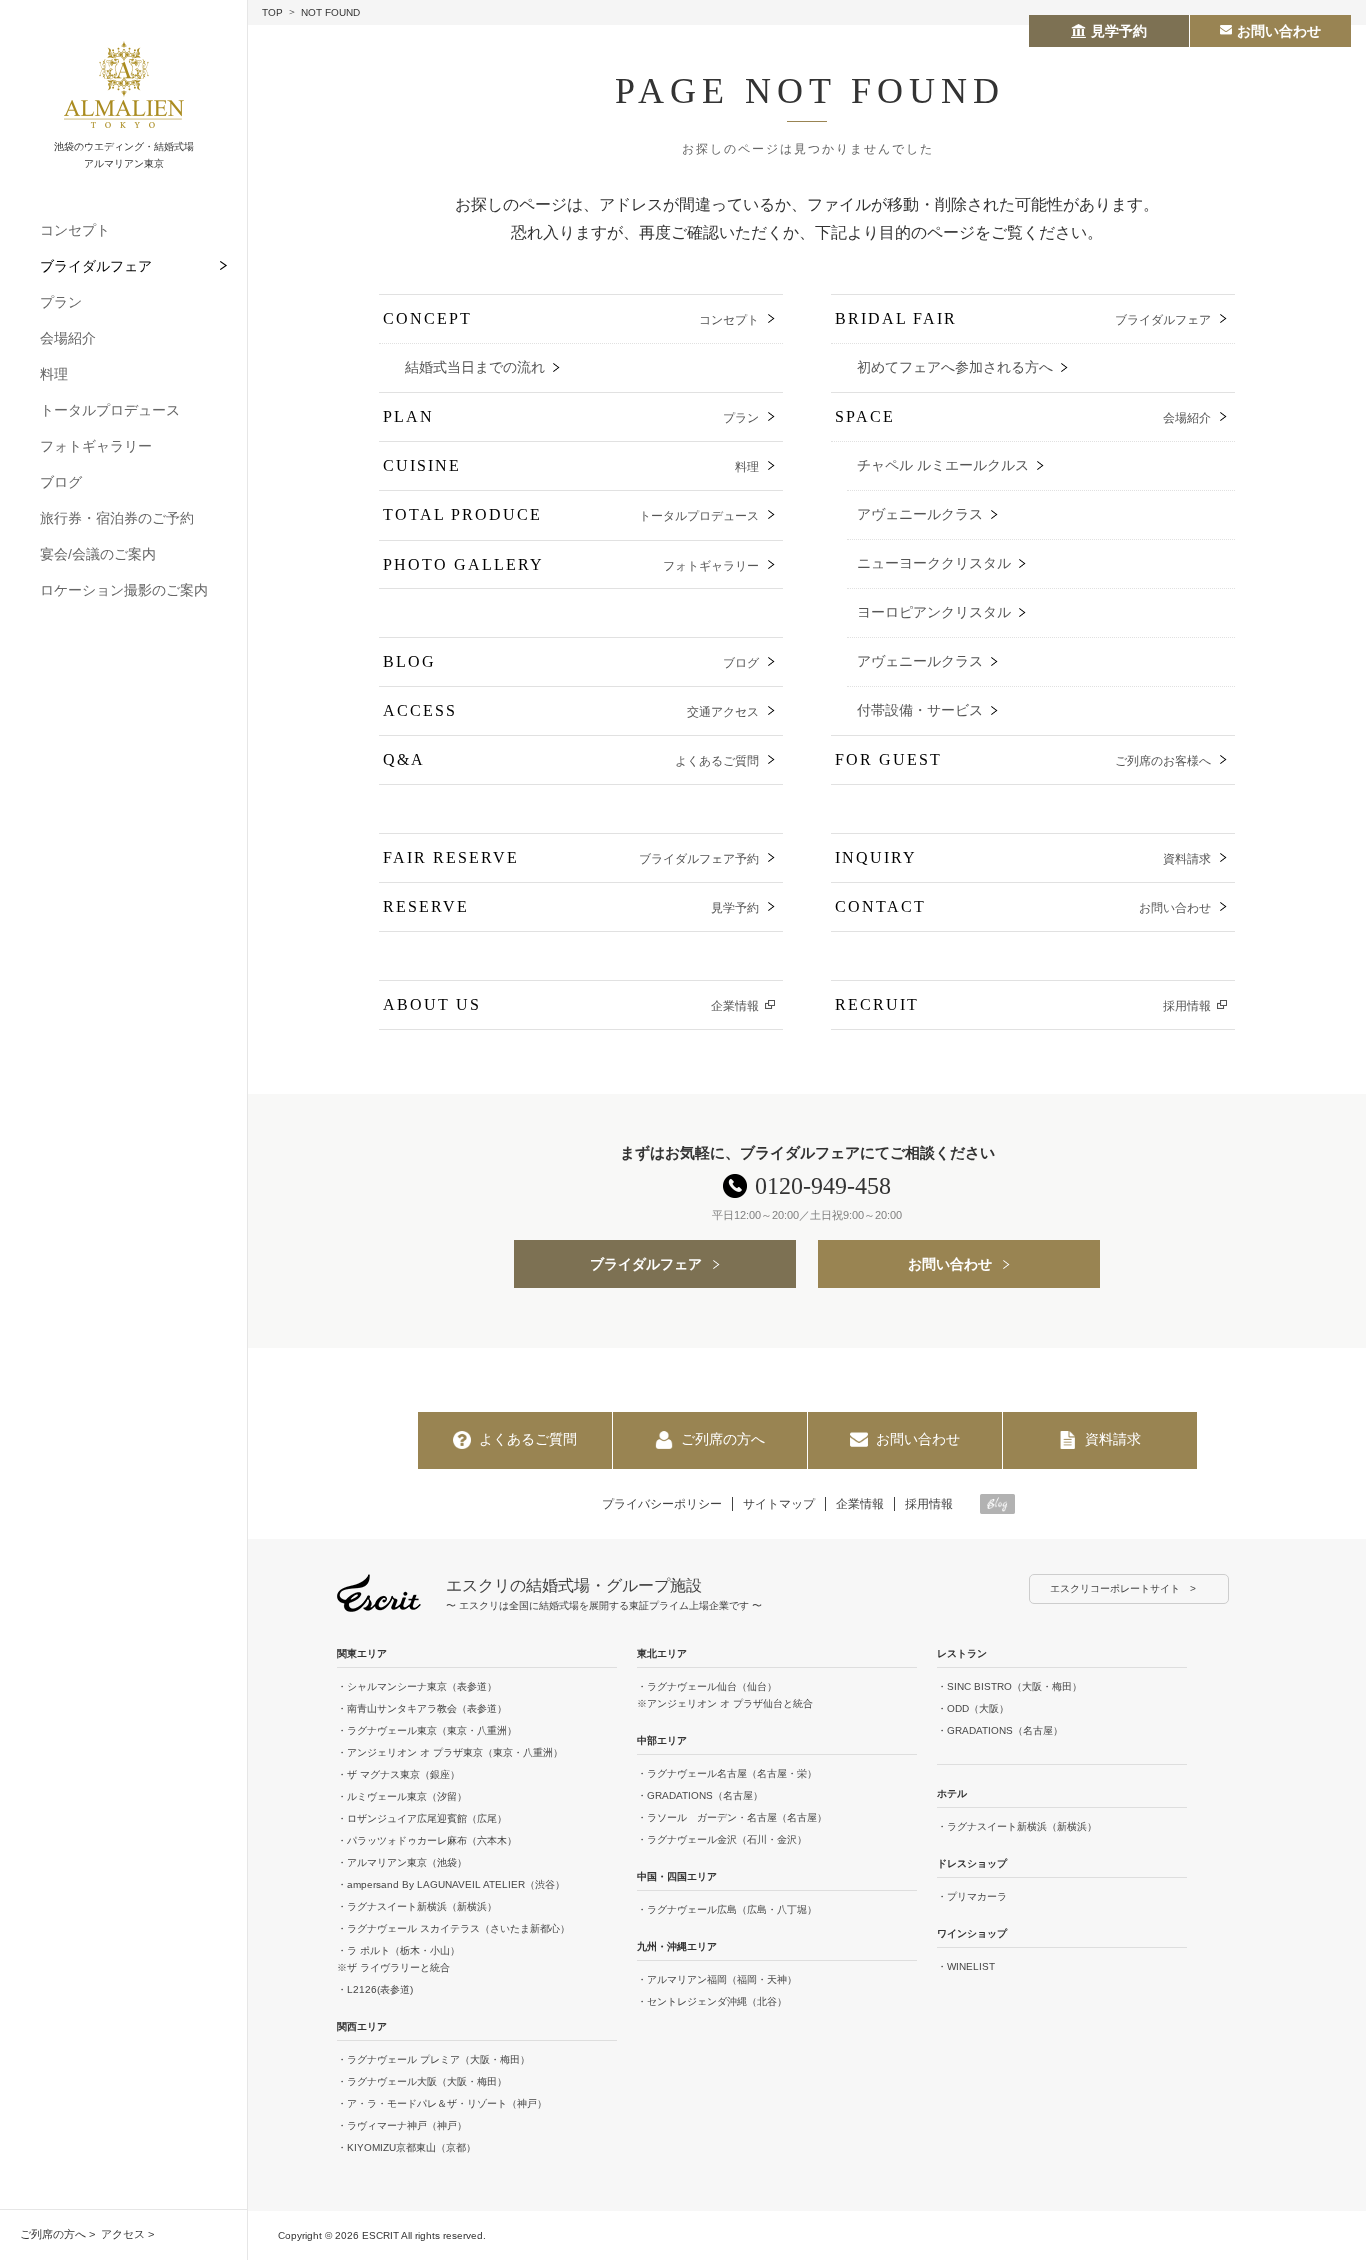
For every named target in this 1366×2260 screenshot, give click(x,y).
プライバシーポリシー (662, 1504)
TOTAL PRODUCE (571, 514)
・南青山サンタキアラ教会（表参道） (422, 1708)
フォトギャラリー (96, 446)
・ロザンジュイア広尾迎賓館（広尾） (422, 1818)
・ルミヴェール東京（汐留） (402, 1796)
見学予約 (1119, 31)
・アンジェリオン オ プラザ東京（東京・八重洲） (450, 1752)
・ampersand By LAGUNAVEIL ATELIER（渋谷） (451, 1884)
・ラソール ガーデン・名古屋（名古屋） (732, 1817)
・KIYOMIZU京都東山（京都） (406, 2147)
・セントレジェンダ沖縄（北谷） (712, 2001)
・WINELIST (966, 1966)
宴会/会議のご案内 (98, 554)
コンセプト (75, 230)
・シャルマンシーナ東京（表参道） (417, 1686)
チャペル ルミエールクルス (943, 465)
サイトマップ (779, 1504)
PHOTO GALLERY (571, 564)
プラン (61, 302)
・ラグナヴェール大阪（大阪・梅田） (422, 2081)
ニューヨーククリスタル (934, 563)
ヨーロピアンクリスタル (934, 612)
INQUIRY (1023, 857)
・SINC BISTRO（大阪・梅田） (1009, 1686)
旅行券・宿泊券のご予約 (117, 518)
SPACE (1023, 416)
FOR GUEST (1023, 759)
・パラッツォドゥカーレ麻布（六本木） (427, 1840)
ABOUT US (571, 1004)
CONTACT (1023, 906)
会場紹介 (68, 338)
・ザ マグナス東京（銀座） (398, 1774)
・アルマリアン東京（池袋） (402, 1862)
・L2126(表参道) (375, 1989)
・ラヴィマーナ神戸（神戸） (402, 2125)
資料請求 (1113, 1439)
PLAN (571, 416)
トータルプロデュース (110, 410)
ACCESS (571, 710)
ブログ (61, 482)
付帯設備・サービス (920, 710)
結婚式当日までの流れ (475, 367)
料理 (54, 374)
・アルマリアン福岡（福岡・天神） (717, 1979)
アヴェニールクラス (920, 514)
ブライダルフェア (96, 266)
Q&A (571, 759)
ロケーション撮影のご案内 (124, 590)
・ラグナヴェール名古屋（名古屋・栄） (727, 1773)
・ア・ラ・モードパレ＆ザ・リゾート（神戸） (442, 2103)
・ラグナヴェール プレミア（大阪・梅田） (433, 2059)
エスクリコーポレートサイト (1115, 1588)
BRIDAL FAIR (1023, 318)
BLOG (571, 661)
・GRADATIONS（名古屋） (700, 1795)
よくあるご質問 (528, 1439)
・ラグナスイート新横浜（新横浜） (417, 1906)
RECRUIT (1023, 1004)
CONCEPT (571, 318)
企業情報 (860, 1504)
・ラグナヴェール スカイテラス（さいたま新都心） (453, 1928)
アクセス (123, 2234)
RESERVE (571, 906)
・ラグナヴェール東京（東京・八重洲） (427, 1730)
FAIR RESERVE (571, 857)
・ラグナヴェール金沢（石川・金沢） (722, 1839)
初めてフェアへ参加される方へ (955, 367)
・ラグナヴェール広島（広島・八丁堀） (727, 1909)
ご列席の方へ (53, 2234)
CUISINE (571, 465)
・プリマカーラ (972, 1896)
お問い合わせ (950, 1264)
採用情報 (929, 1504)
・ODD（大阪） (973, 1708)
